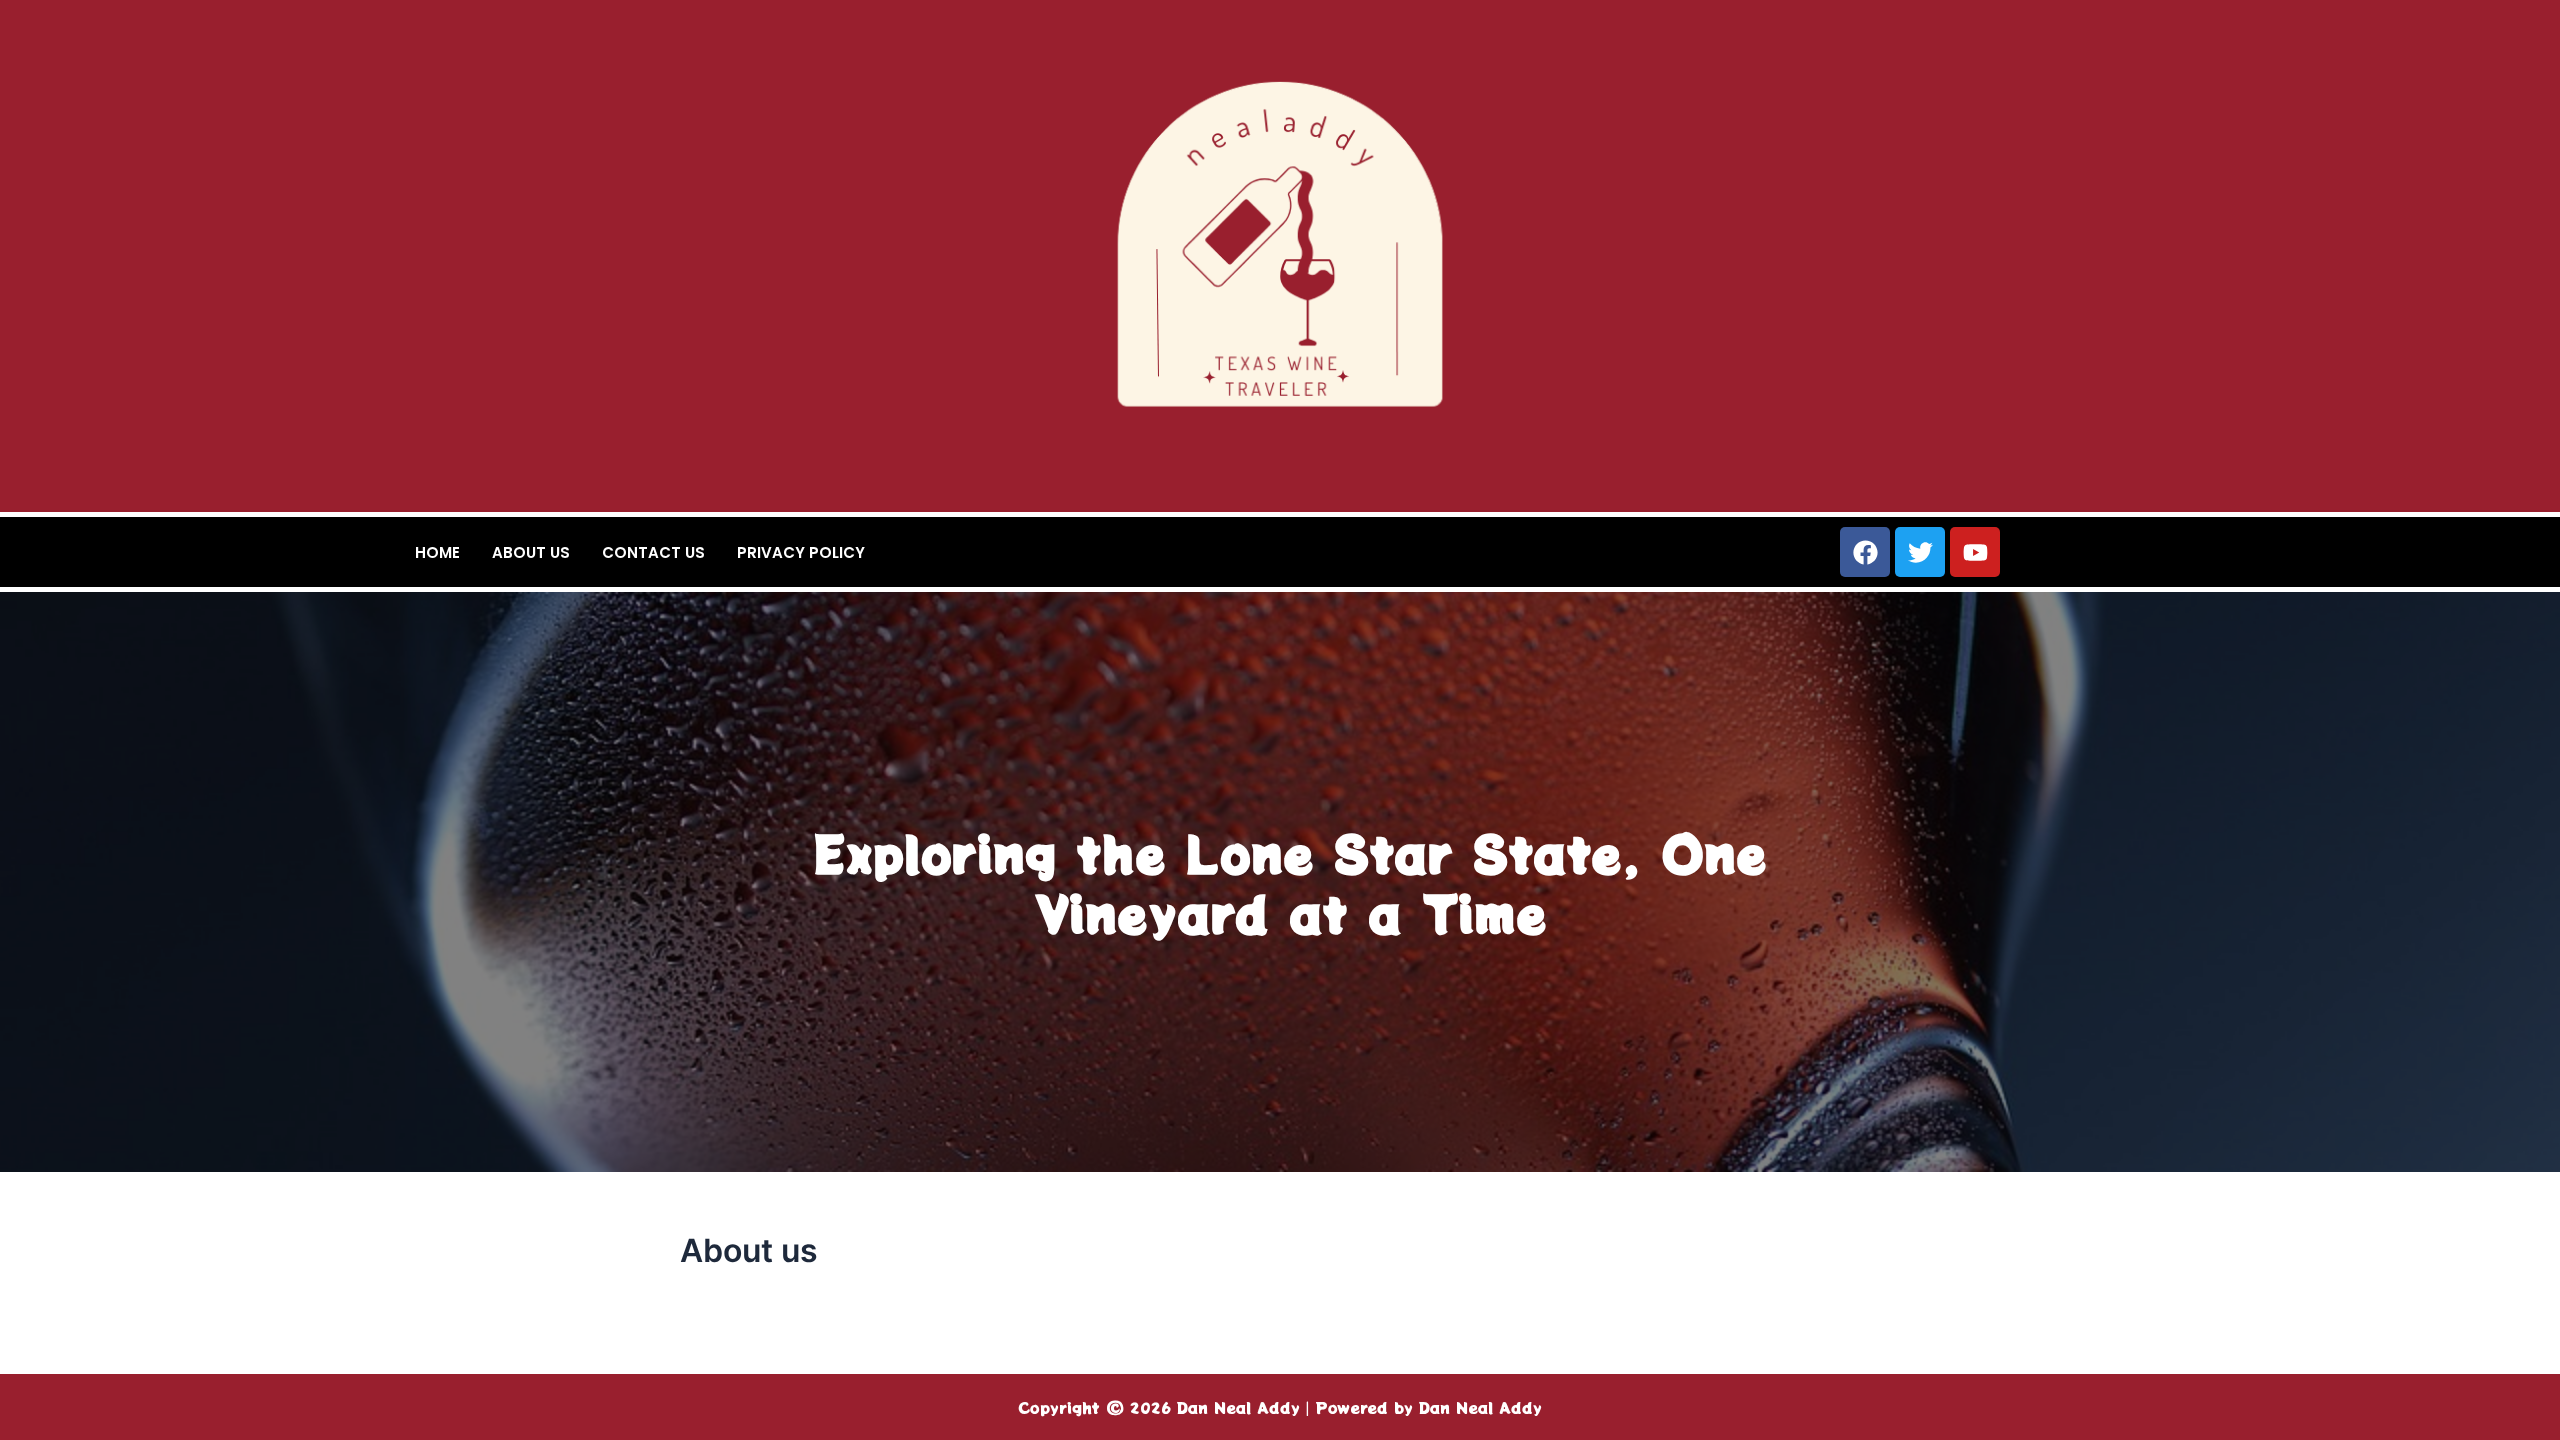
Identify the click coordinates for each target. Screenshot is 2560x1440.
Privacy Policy (801, 552)
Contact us (653, 552)
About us (531, 552)
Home (437, 552)
